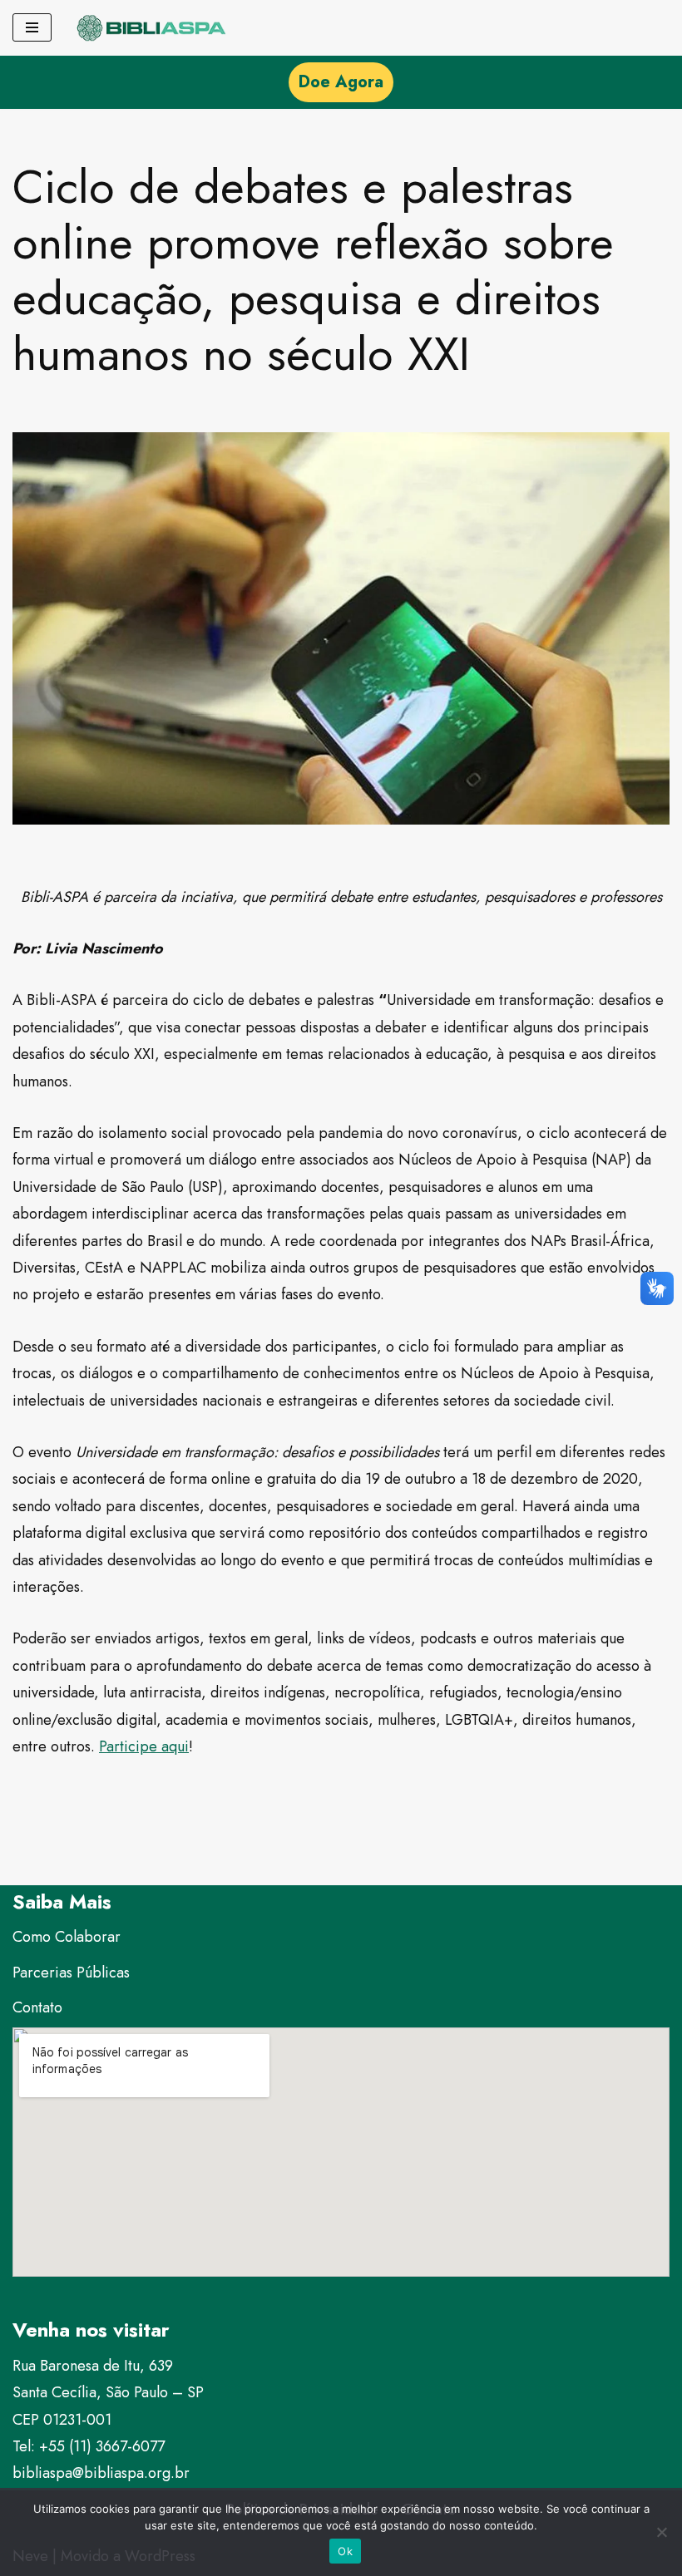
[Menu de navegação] (32, 27)
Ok (345, 2551)
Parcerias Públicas (71, 1973)
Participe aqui (144, 1746)
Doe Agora (341, 82)
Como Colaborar (67, 1937)
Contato (37, 2007)
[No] (661, 2532)
